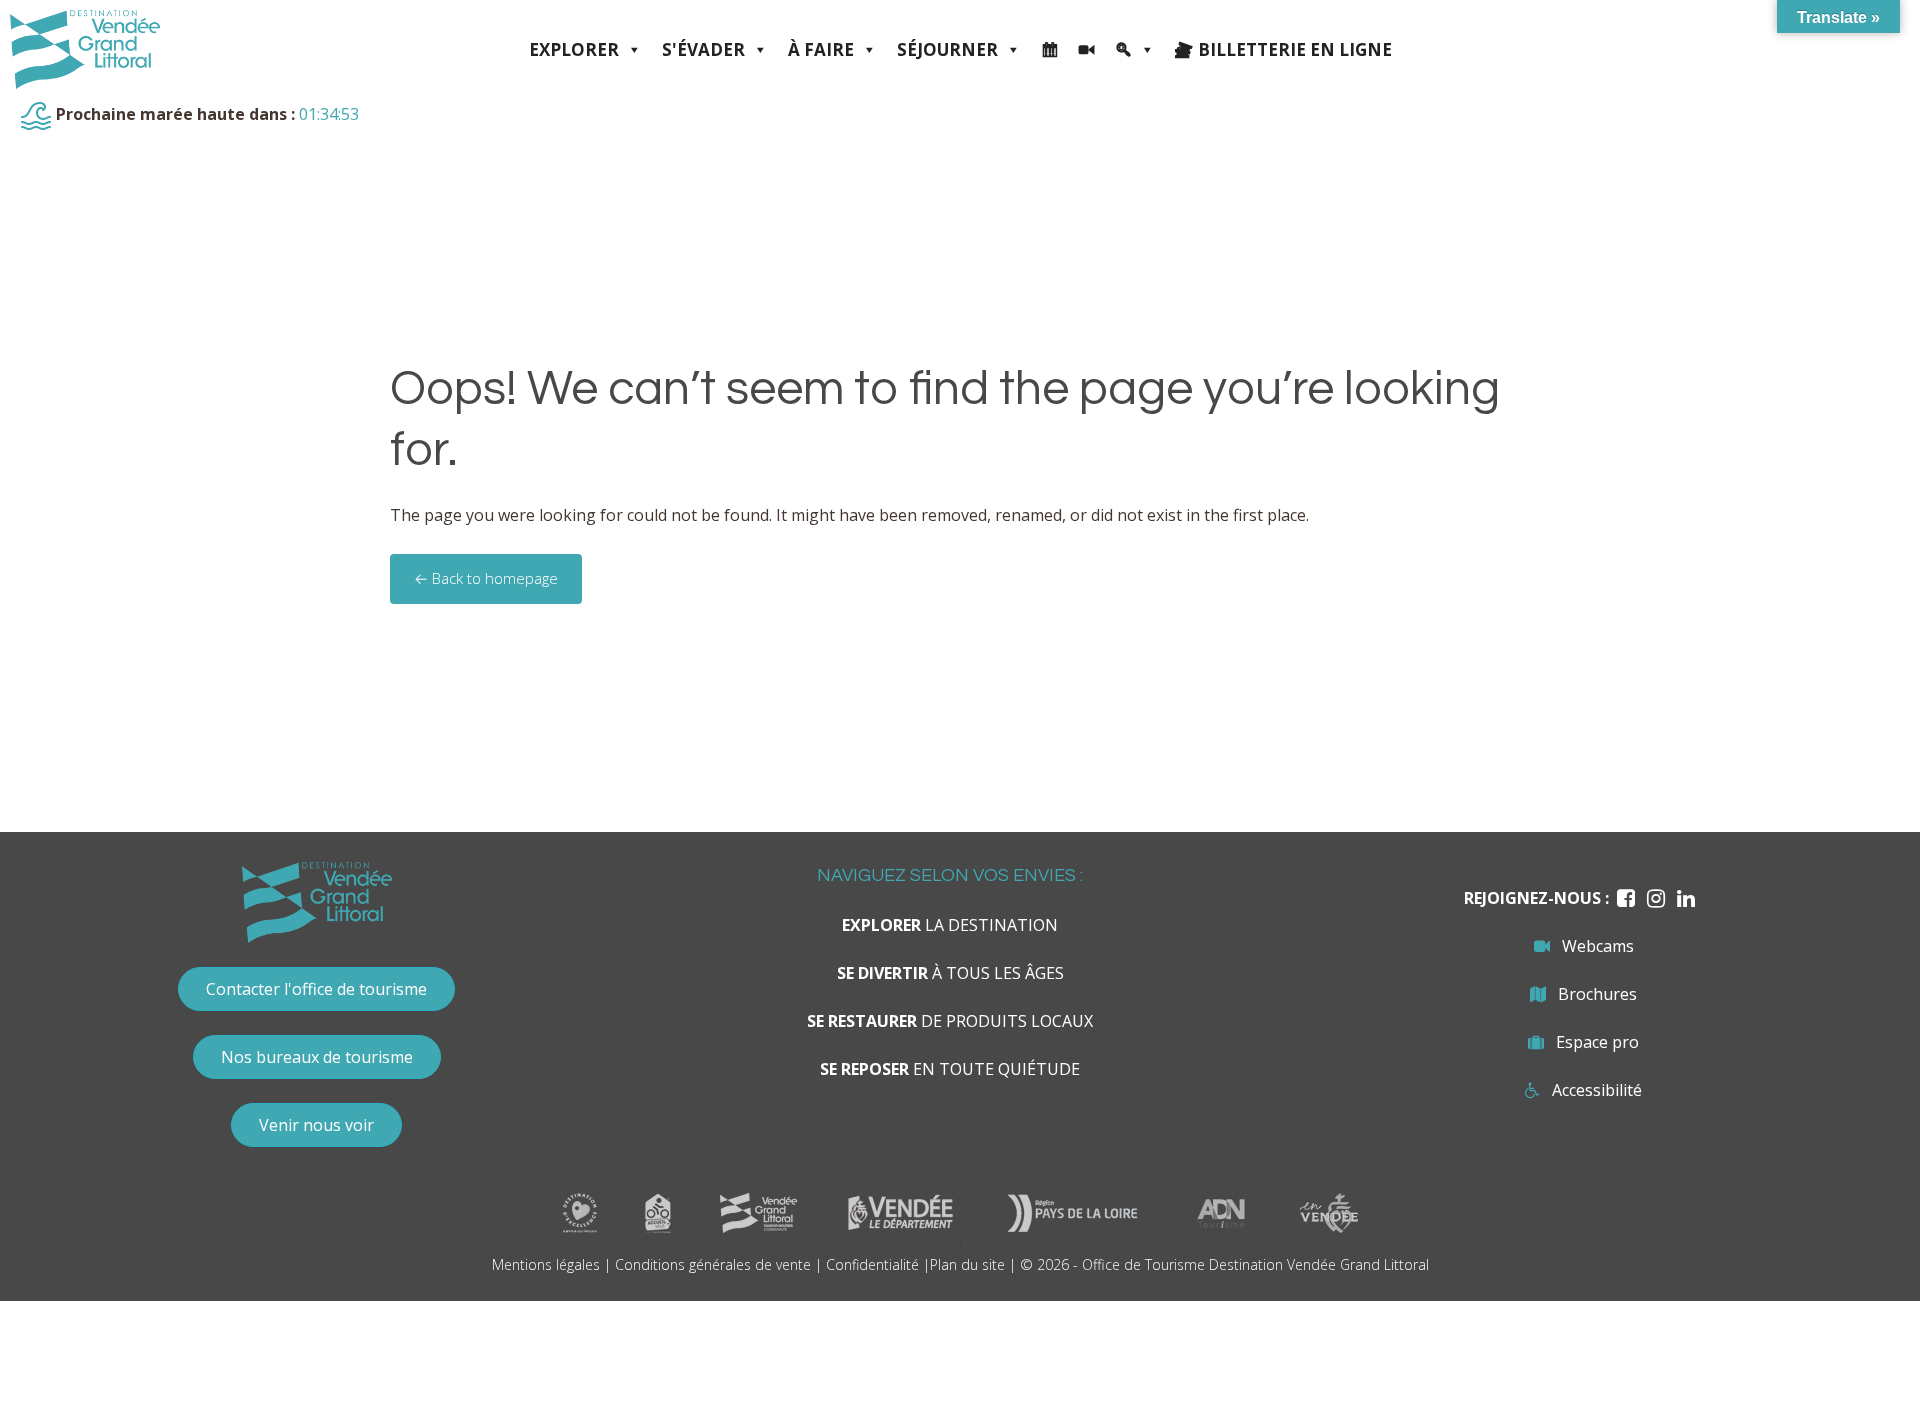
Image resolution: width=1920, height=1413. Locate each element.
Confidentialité (872, 1264)
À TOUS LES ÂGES (950, 973)
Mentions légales (546, 1264)
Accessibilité (1597, 1090)
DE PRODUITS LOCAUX (950, 1021)
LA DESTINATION (950, 925)
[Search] (1135, 50)
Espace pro (1597, 1042)
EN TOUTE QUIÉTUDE (950, 1069)
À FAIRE (821, 49)
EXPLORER (574, 49)
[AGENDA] (1049, 50)
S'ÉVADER (703, 49)
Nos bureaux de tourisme (317, 1057)
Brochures (1597, 994)
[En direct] (1086, 50)
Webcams (1598, 946)
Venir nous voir (316, 1125)
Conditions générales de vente (713, 1264)
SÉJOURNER (947, 49)
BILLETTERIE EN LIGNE (1295, 49)
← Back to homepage (486, 578)
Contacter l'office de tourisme (316, 989)
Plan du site (967, 1264)
